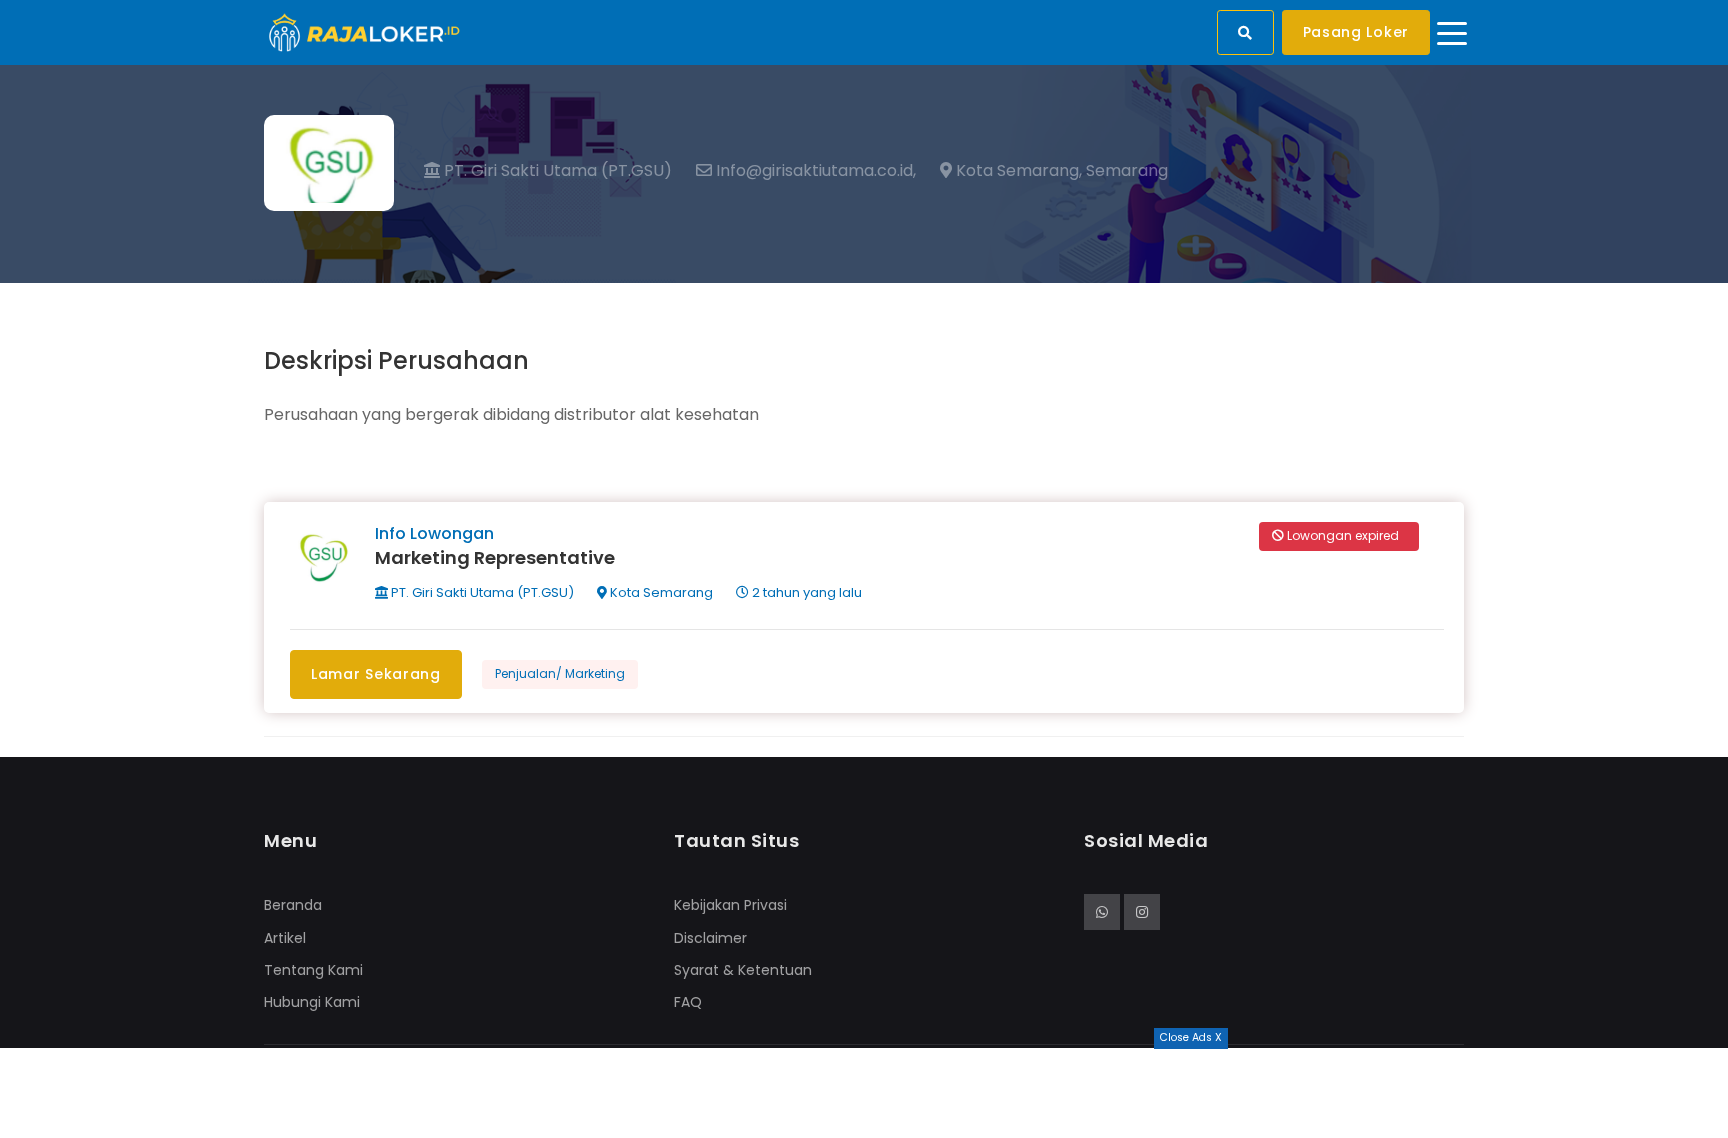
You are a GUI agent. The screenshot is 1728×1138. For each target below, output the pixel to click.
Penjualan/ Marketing (560, 673)
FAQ (688, 1002)
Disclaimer (710, 938)
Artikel (285, 938)
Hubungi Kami (312, 1002)
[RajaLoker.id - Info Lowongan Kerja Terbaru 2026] (364, 31)
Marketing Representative (495, 557)
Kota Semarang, (1017, 171)
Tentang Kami (313, 970)
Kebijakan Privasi (730, 905)
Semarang (1127, 171)
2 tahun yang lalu (805, 592)
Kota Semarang (660, 592)
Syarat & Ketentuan (743, 970)
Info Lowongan (434, 533)
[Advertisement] (864, 1093)
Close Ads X (1191, 1037)
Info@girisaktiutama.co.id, (814, 171)
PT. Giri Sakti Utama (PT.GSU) (556, 170)
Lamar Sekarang (376, 674)
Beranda (293, 905)
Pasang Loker (1356, 32)
